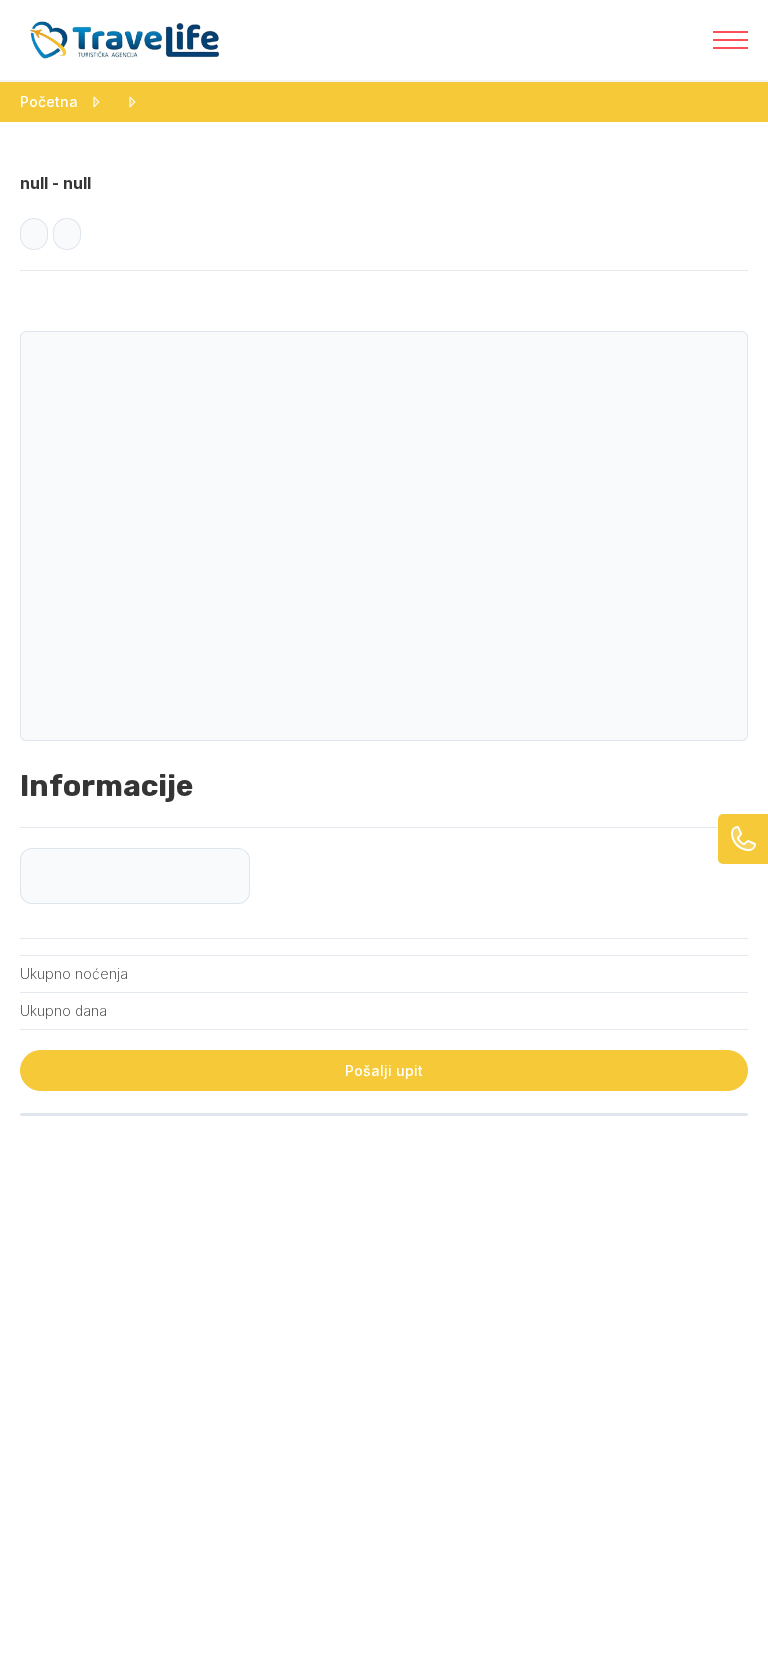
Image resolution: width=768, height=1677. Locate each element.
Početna (49, 101)
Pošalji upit (384, 1070)
